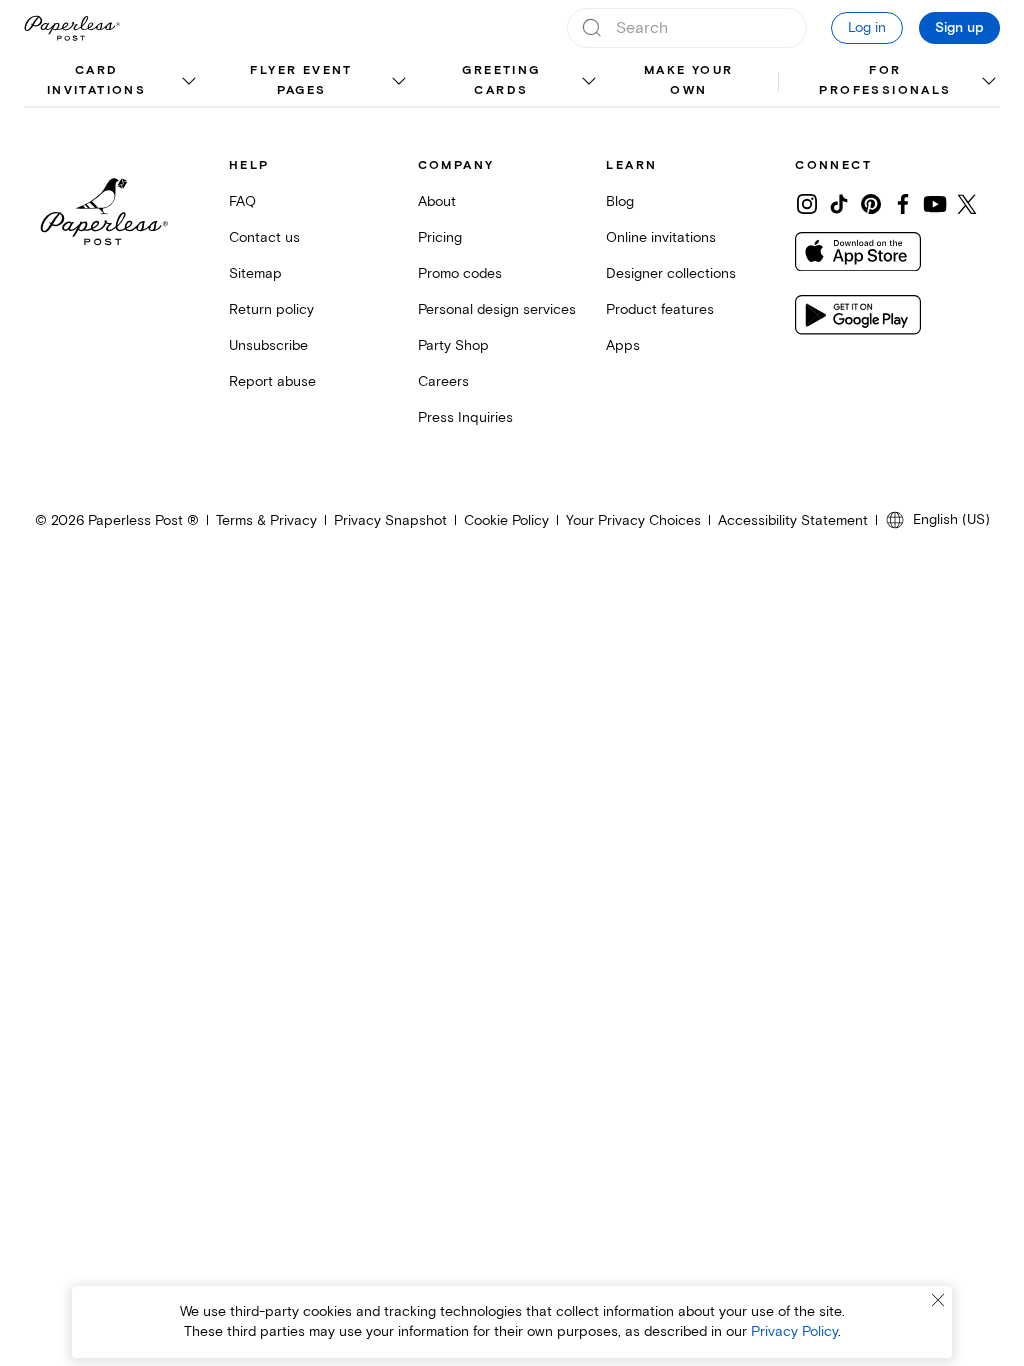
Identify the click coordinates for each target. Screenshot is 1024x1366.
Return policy (271, 309)
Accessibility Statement (793, 520)
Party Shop (453, 345)
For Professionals (885, 80)
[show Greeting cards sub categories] (588, 82)
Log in (867, 27)
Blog (620, 201)
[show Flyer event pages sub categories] (398, 82)
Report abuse (272, 381)
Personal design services (497, 309)
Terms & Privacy (266, 520)
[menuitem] (112, 82)
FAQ (242, 201)
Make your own (689, 80)
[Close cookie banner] (938, 1300)
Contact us (264, 237)
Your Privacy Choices (633, 520)
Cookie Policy (506, 520)
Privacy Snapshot (390, 520)
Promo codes (460, 273)
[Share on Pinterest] (871, 204)
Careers (443, 381)
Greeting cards (501, 80)
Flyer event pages (301, 80)
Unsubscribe (268, 345)
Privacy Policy (794, 1331)
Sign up (959, 28)
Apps (623, 345)
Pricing (440, 237)
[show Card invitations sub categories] (188, 82)
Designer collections (671, 273)
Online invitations (661, 237)
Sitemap (255, 273)
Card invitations (96, 80)
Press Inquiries (465, 417)
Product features (660, 309)
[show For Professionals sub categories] (988, 82)
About (437, 201)
